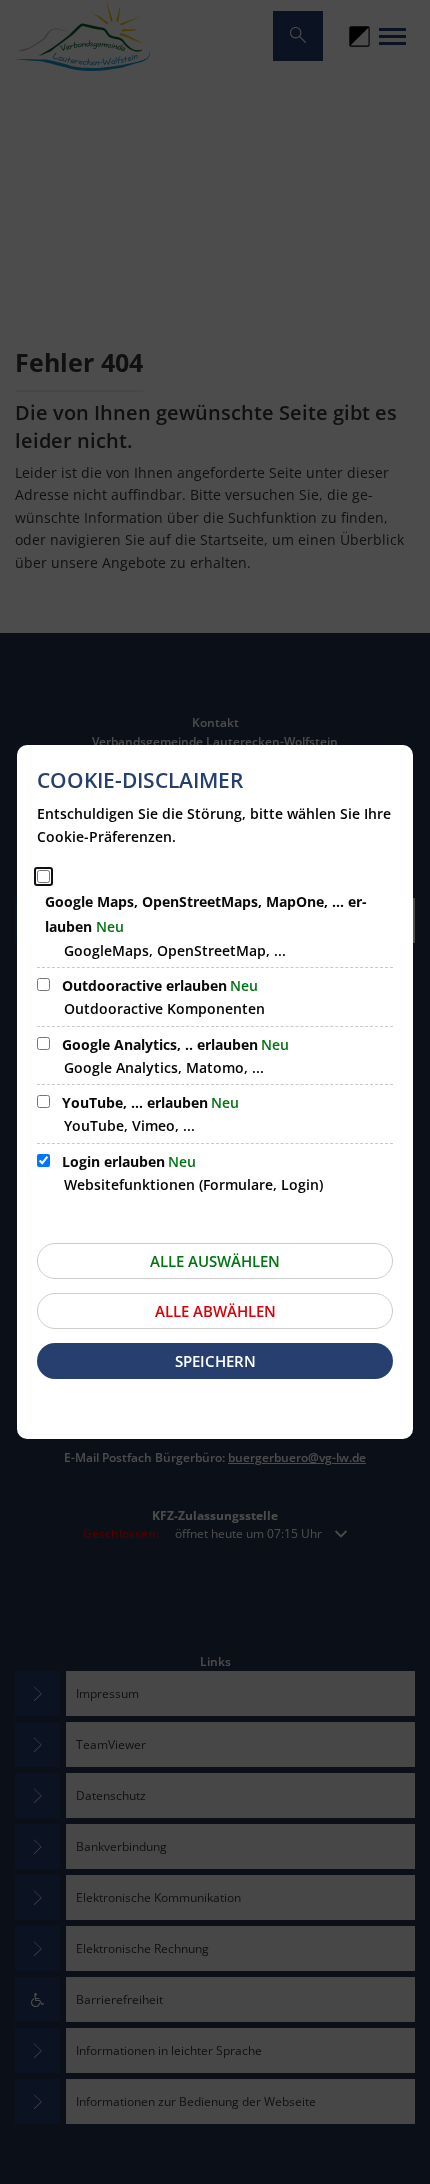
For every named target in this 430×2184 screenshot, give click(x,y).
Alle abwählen (215, 1311)
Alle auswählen (215, 1261)
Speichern (215, 1361)
